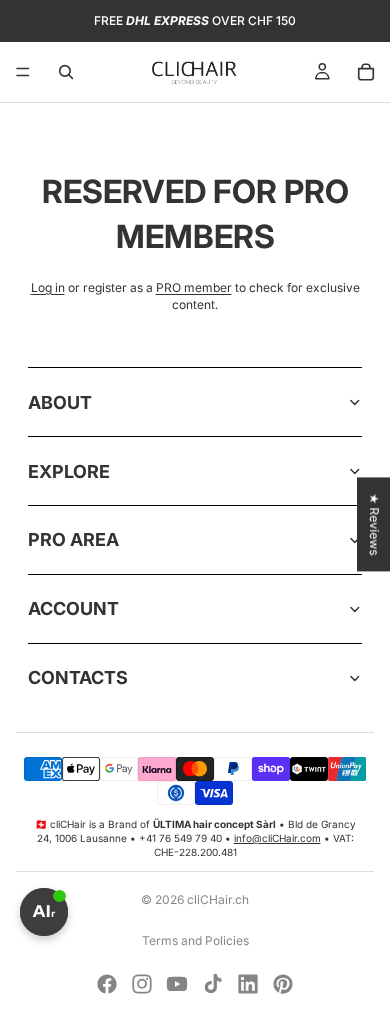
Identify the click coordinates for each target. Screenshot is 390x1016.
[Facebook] (107, 984)
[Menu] (23, 72)
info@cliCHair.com (277, 838)
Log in (48, 287)
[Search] (66, 72)
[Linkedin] (248, 984)
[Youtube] (177, 984)
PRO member (194, 287)
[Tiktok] (213, 984)
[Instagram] (142, 984)
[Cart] (366, 72)
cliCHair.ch (218, 899)
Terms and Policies (195, 940)
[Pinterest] (283, 984)
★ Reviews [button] (374, 524)
